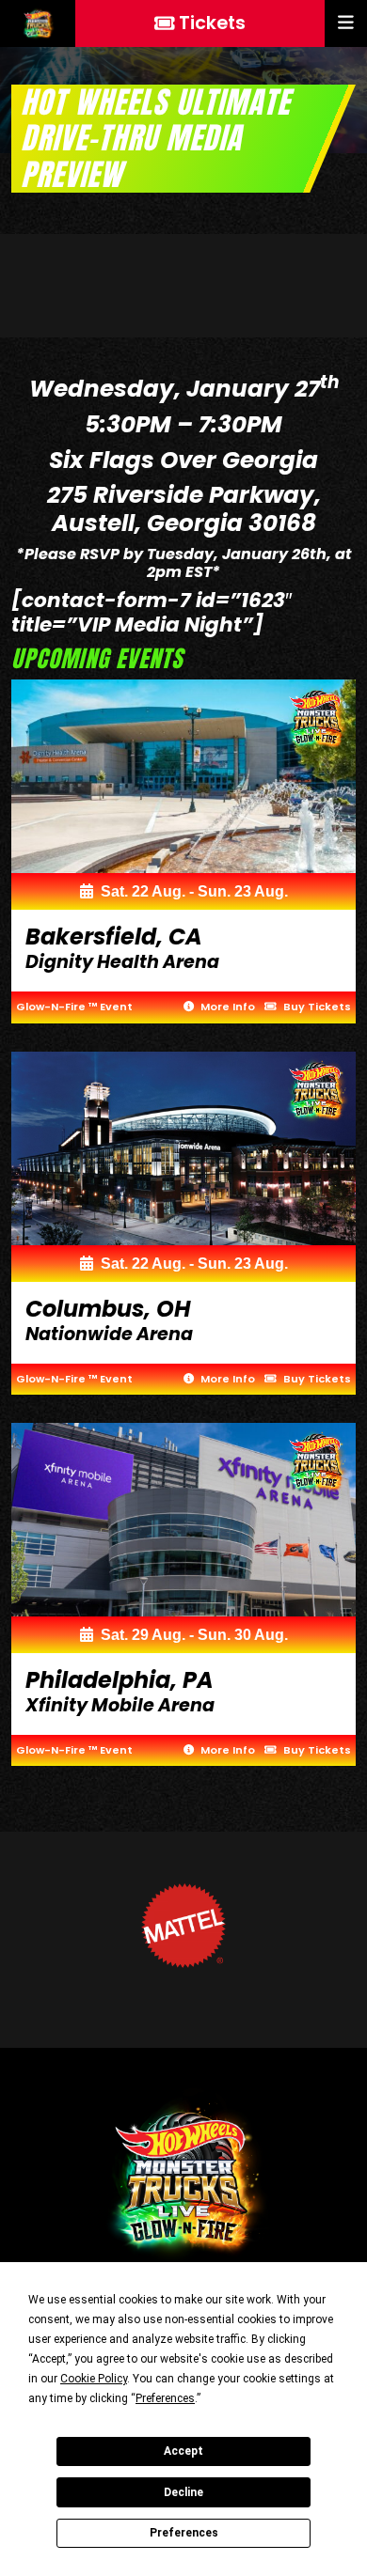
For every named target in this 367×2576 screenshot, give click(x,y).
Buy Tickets (316, 1007)
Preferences (184, 2533)
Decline (183, 2492)
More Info (226, 1007)
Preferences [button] (165, 2398)
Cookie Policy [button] (94, 2379)
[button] (346, 23)
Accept (183, 2451)
